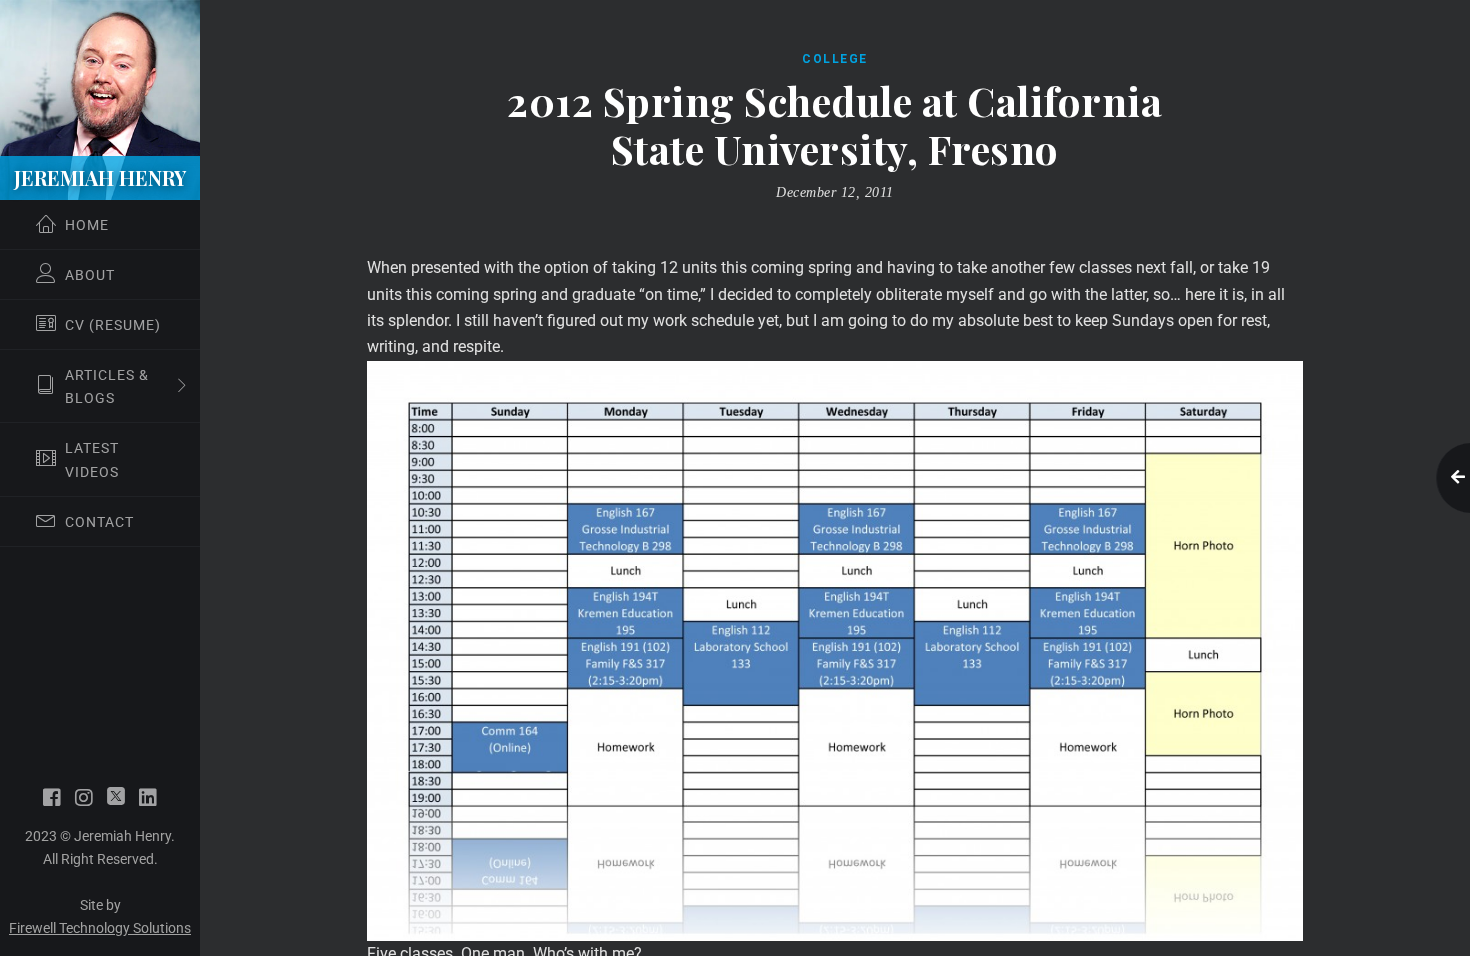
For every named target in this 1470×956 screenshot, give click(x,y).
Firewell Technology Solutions (100, 928)
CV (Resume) (113, 325)
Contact (99, 522)
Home (87, 225)
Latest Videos (92, 459)
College (835, 59)
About (90, 275)
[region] (100, 478)
